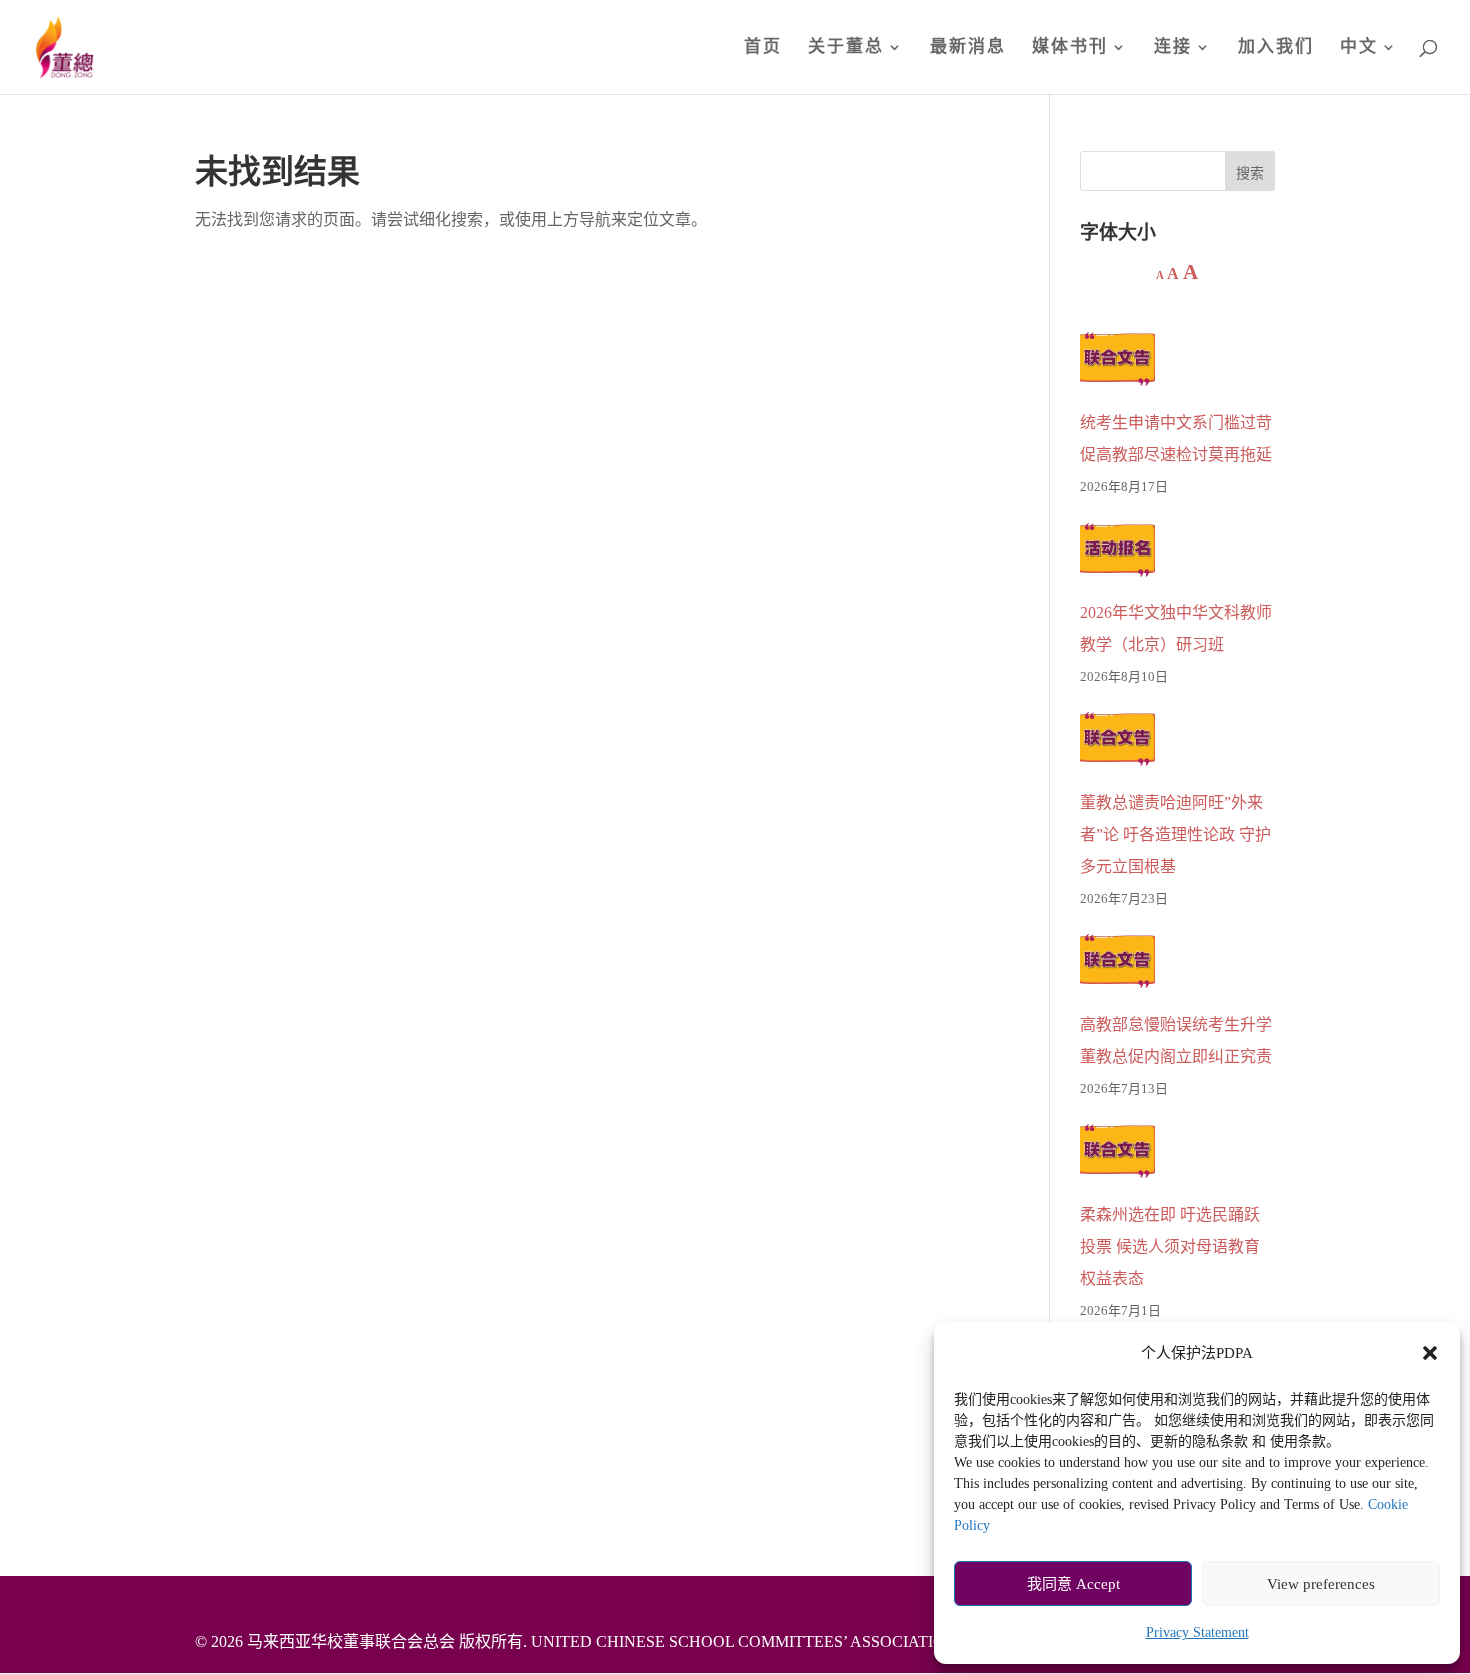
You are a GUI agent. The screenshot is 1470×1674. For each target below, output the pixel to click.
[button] (1430, 1353)
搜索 (1250, 173)
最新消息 (968, 48)
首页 (763, 48)
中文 (1359, 48)
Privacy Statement (1197, 1632)
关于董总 (846, 48)
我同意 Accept (1073, 1584)
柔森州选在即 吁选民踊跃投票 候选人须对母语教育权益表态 (1170, 1246)
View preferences (1321, 1584)
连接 (1173, 48)
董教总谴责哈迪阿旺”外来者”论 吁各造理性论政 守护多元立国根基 (1175, 834)
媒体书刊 (1070, 48)
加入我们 (1276, 48)
